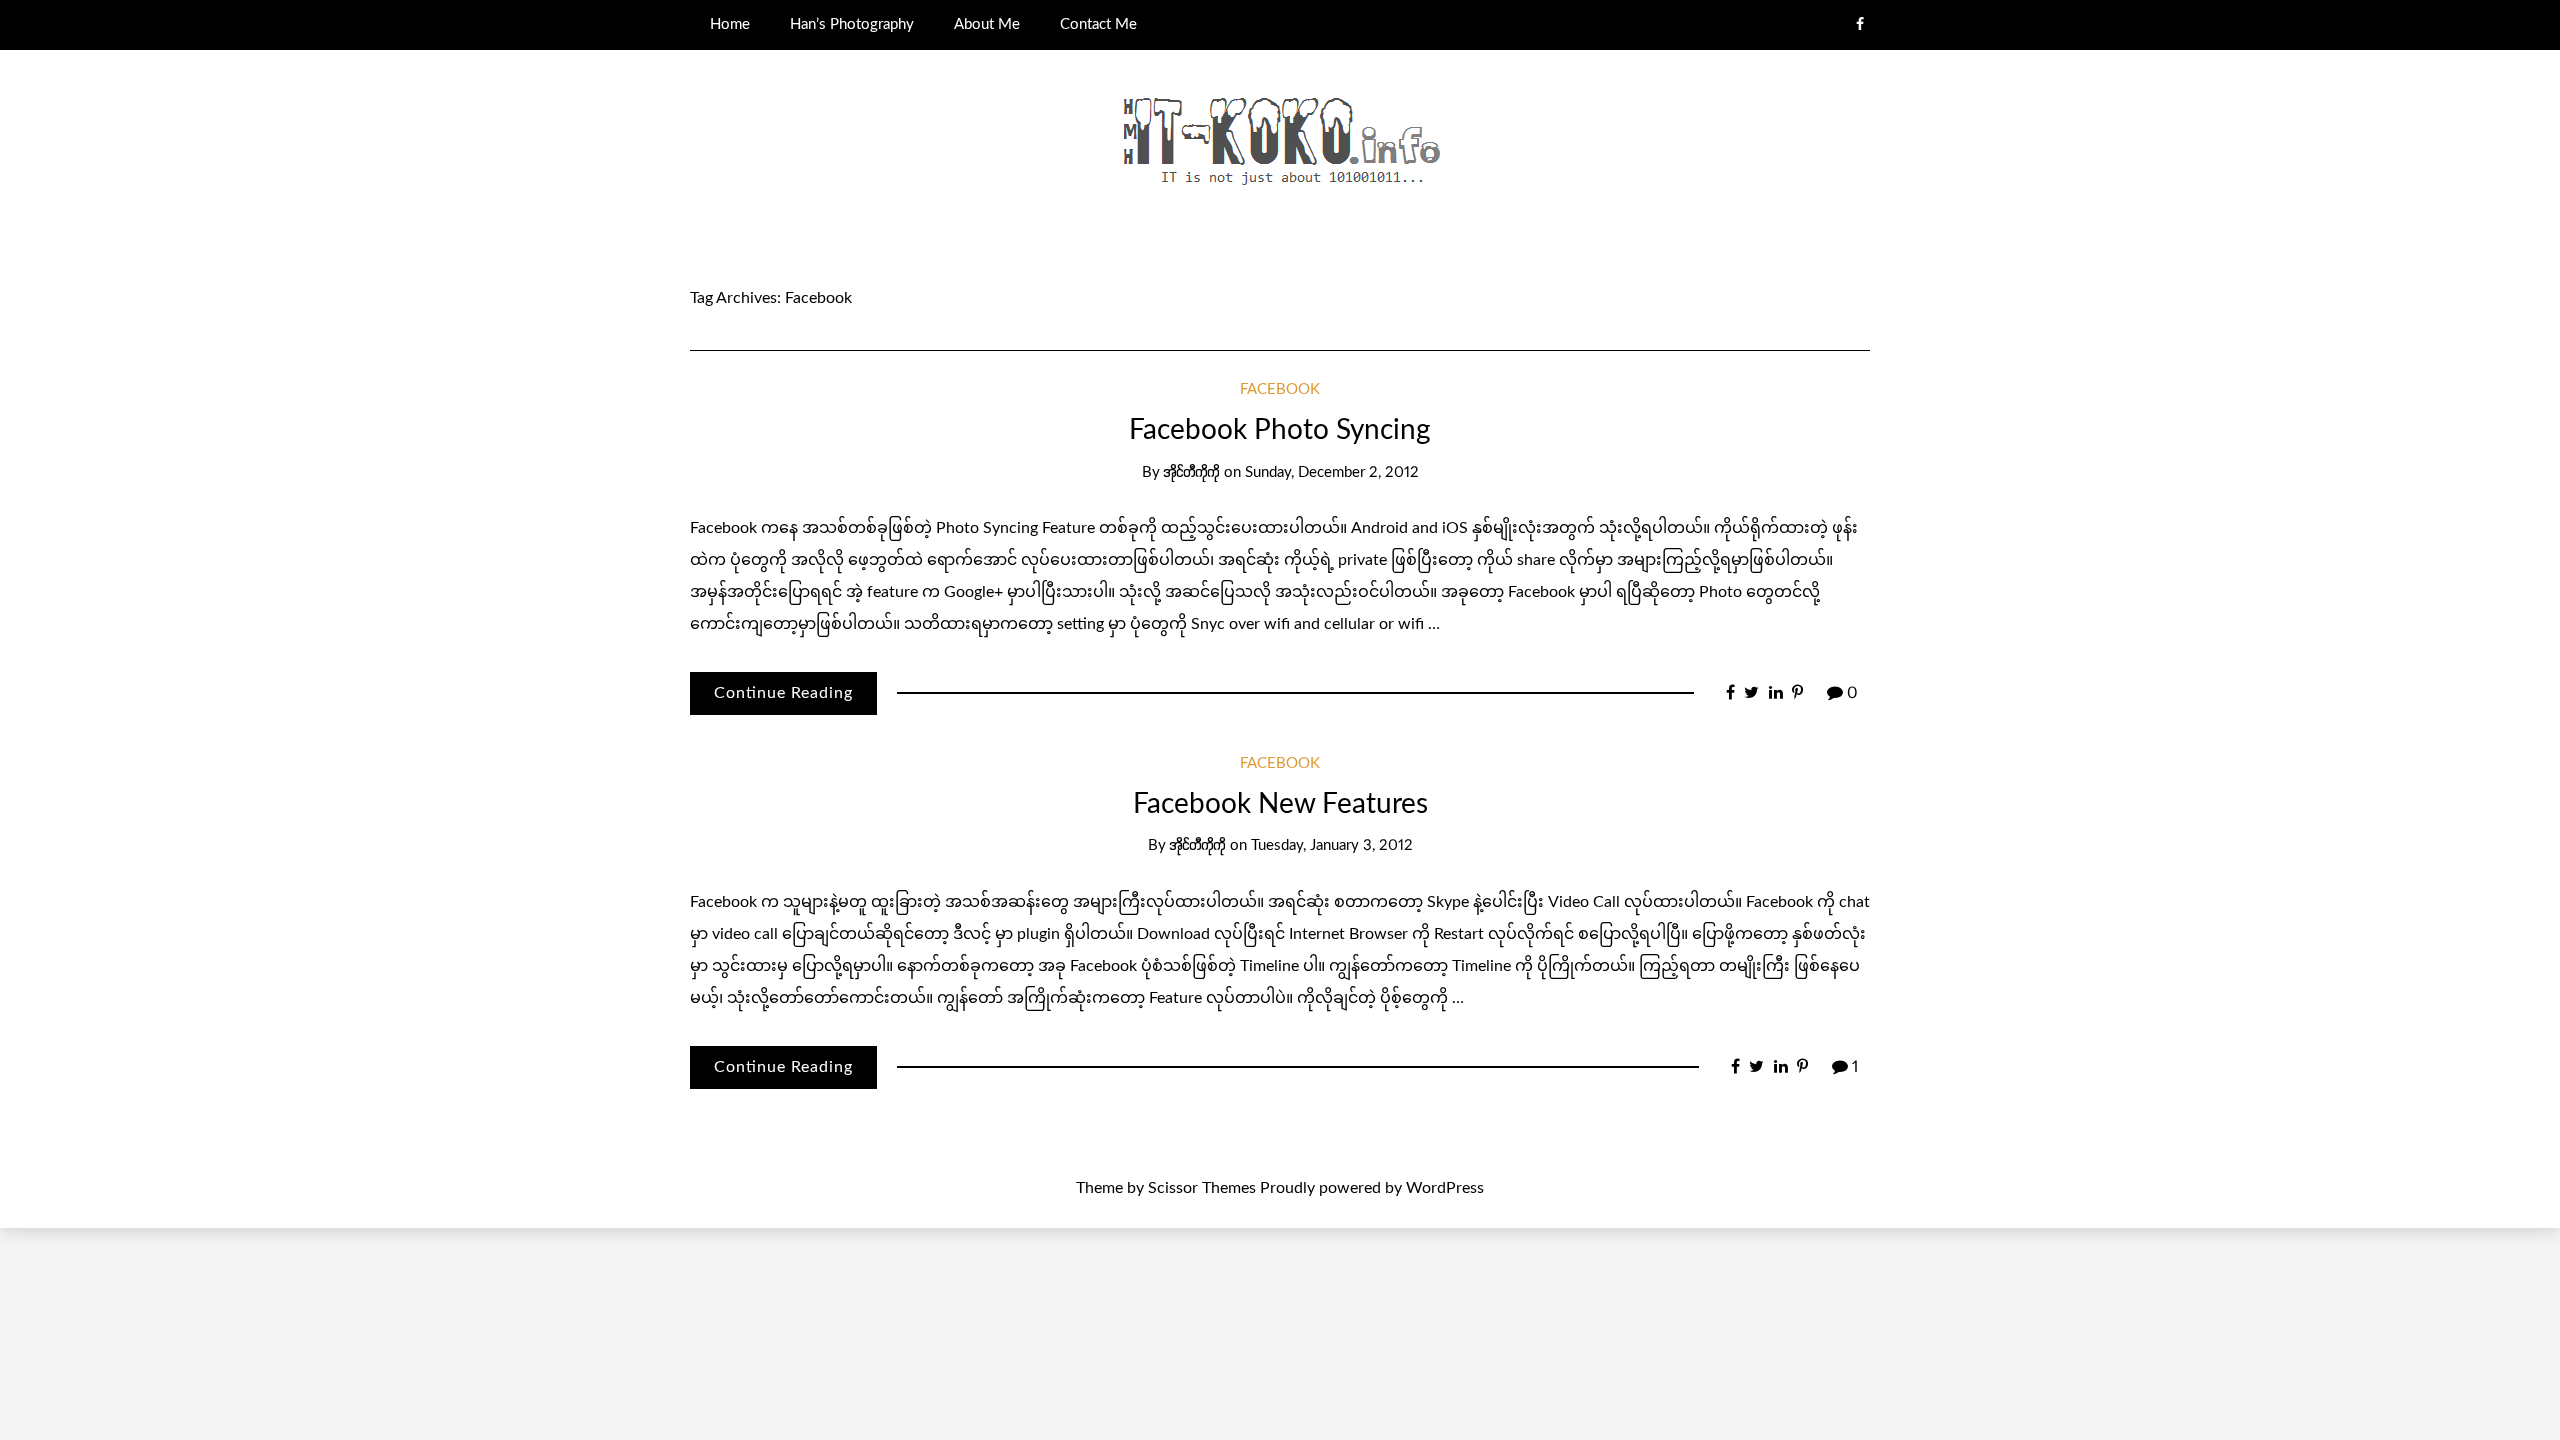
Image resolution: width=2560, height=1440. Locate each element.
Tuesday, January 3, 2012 (1332, 845)
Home (730, 24)
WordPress (1445, 1188)
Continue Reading (783, 693)
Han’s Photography (852, 24)
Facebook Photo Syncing (1280, 430)
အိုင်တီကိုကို (1192, 472)
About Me (987, 24)
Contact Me (1098, 24)
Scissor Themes (1202, 1188)
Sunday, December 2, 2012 (1332, 472)
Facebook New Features (1280, 804)
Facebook (1280, 389)
